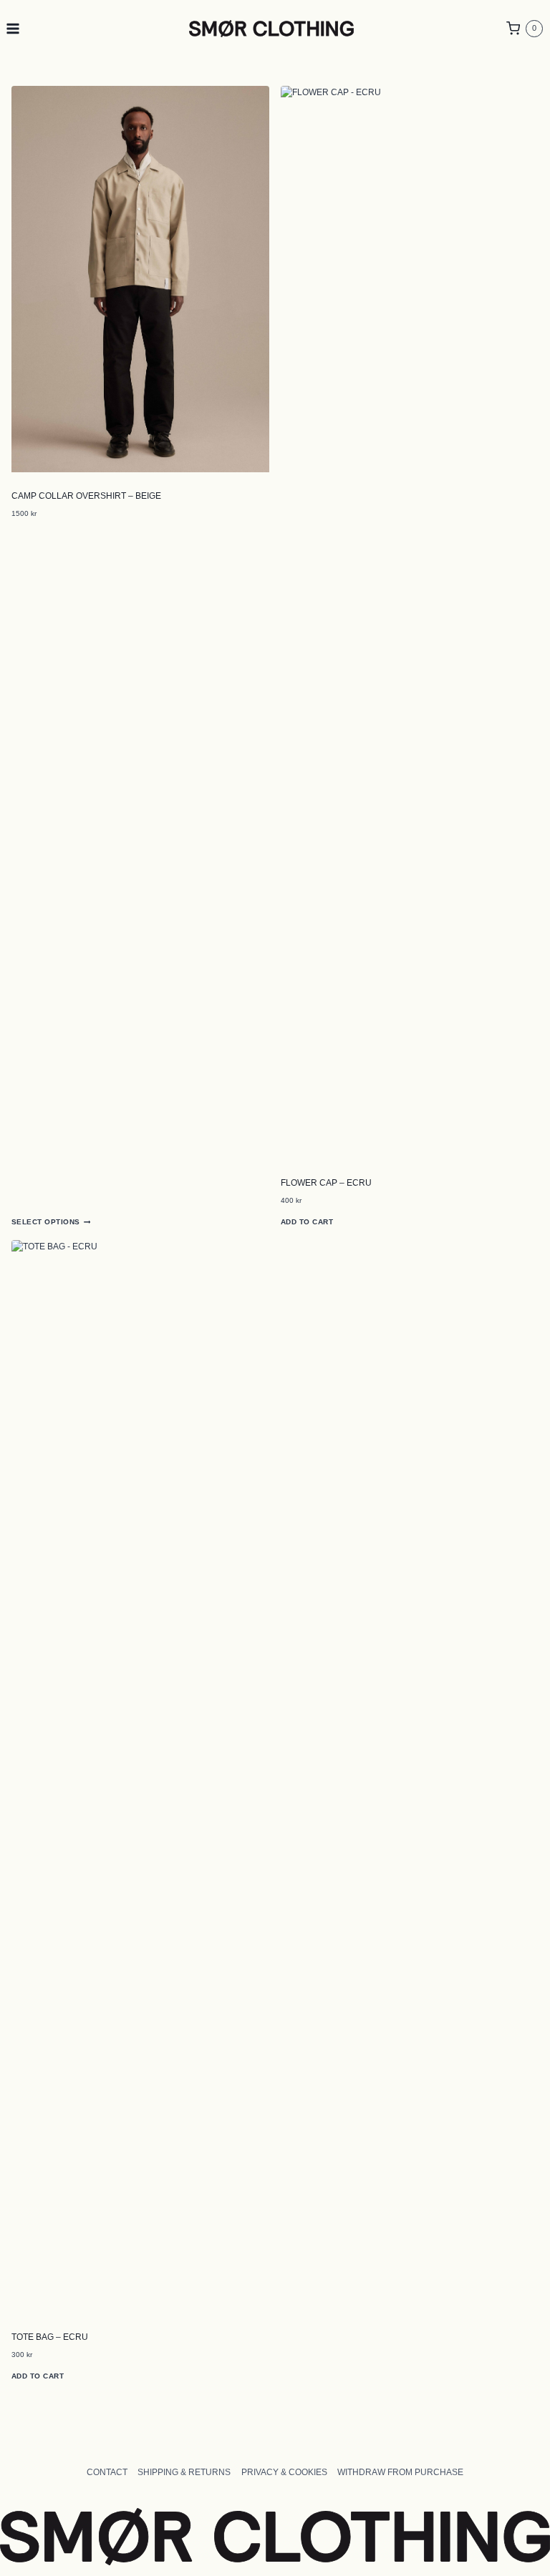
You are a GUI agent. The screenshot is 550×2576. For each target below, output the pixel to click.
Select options (46, 1222)
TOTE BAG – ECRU (50, 2337)
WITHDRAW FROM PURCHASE (400, 2472)
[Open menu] (13, 28)
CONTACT (107, 2472)
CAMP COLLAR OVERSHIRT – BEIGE (86, 496)
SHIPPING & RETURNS (184, 2472)
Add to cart (307, 1222)
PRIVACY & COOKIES (284, 2472)
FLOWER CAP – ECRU (326, 1183)
